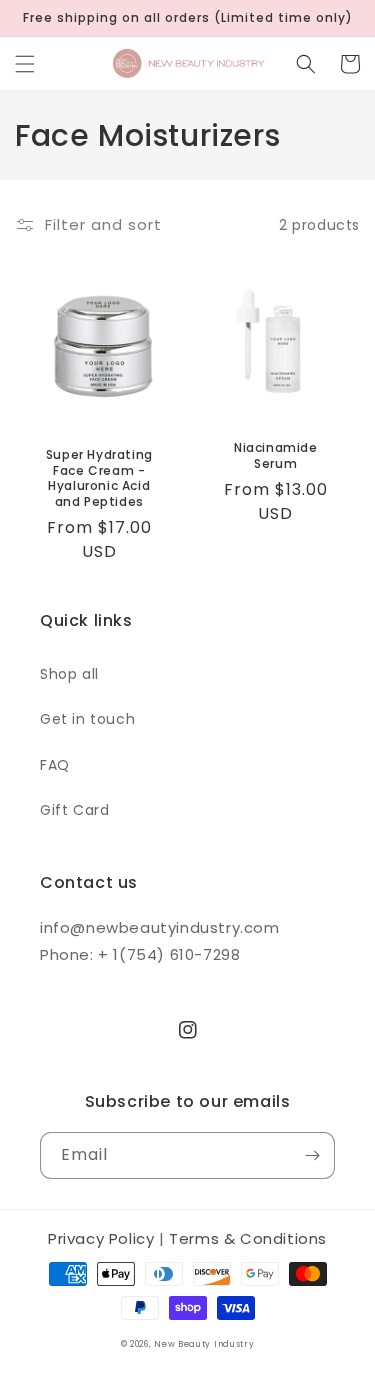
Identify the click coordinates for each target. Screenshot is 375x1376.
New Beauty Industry (204, 1344)
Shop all (69, 674)
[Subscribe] (312, 1155)
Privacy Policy (101, 1238)
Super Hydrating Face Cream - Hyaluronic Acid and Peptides (99, 478)
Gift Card (74, 810)
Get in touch (87, 719)
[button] (25, 64)
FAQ (55, 765)
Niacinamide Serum (276, 455)
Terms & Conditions (248, 1238)
